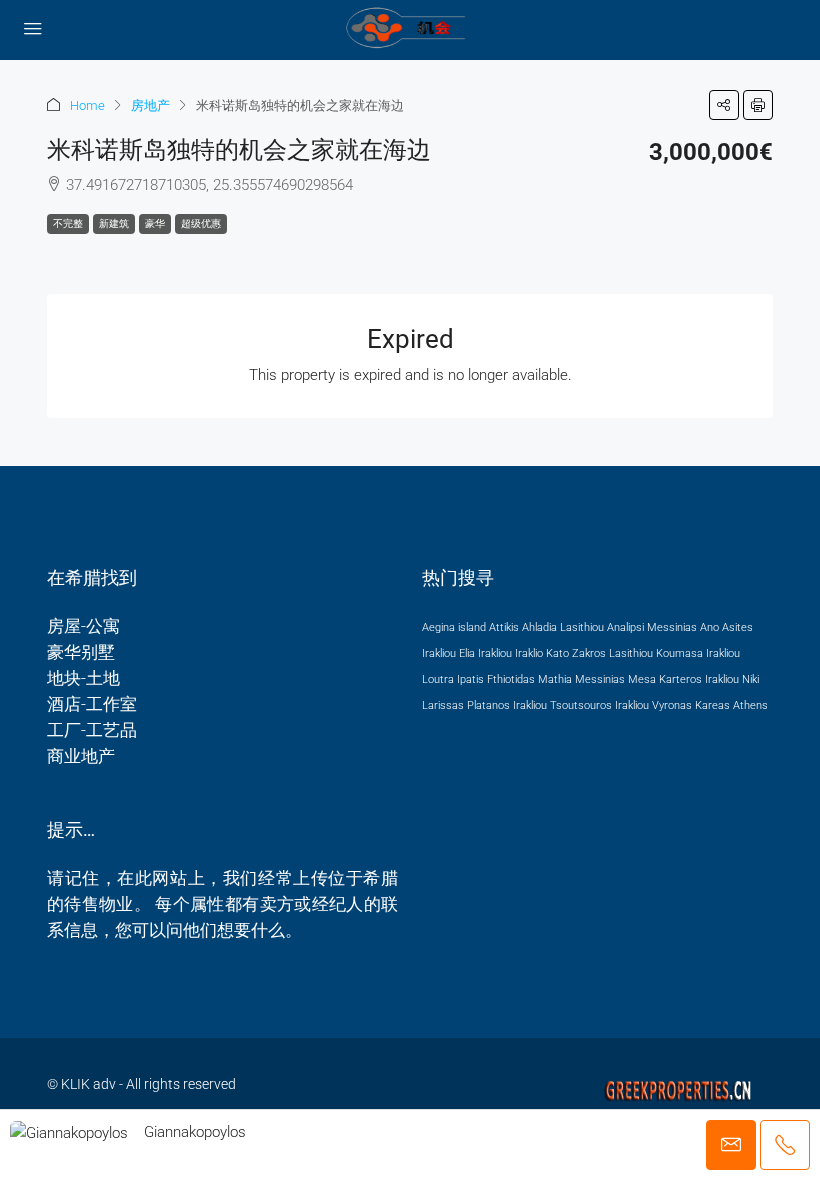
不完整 (68, 223)
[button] (724, 105)
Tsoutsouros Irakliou (599, 705)
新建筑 (114, 223)
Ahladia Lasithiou (563, 627)
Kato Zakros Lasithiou (599, 653)
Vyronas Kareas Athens (710, 705)
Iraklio (529, 653)
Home (87, 105)
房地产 (150, 105)
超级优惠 (201, 223)
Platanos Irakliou (507, 705)
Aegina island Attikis (470, 627)
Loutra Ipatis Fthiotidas (478, 679)
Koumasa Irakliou (698, 653)
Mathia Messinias (581, 679)
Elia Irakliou (485, 653)
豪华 (155, 223)
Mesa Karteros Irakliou (683, 679)
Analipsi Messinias (652, 627)
